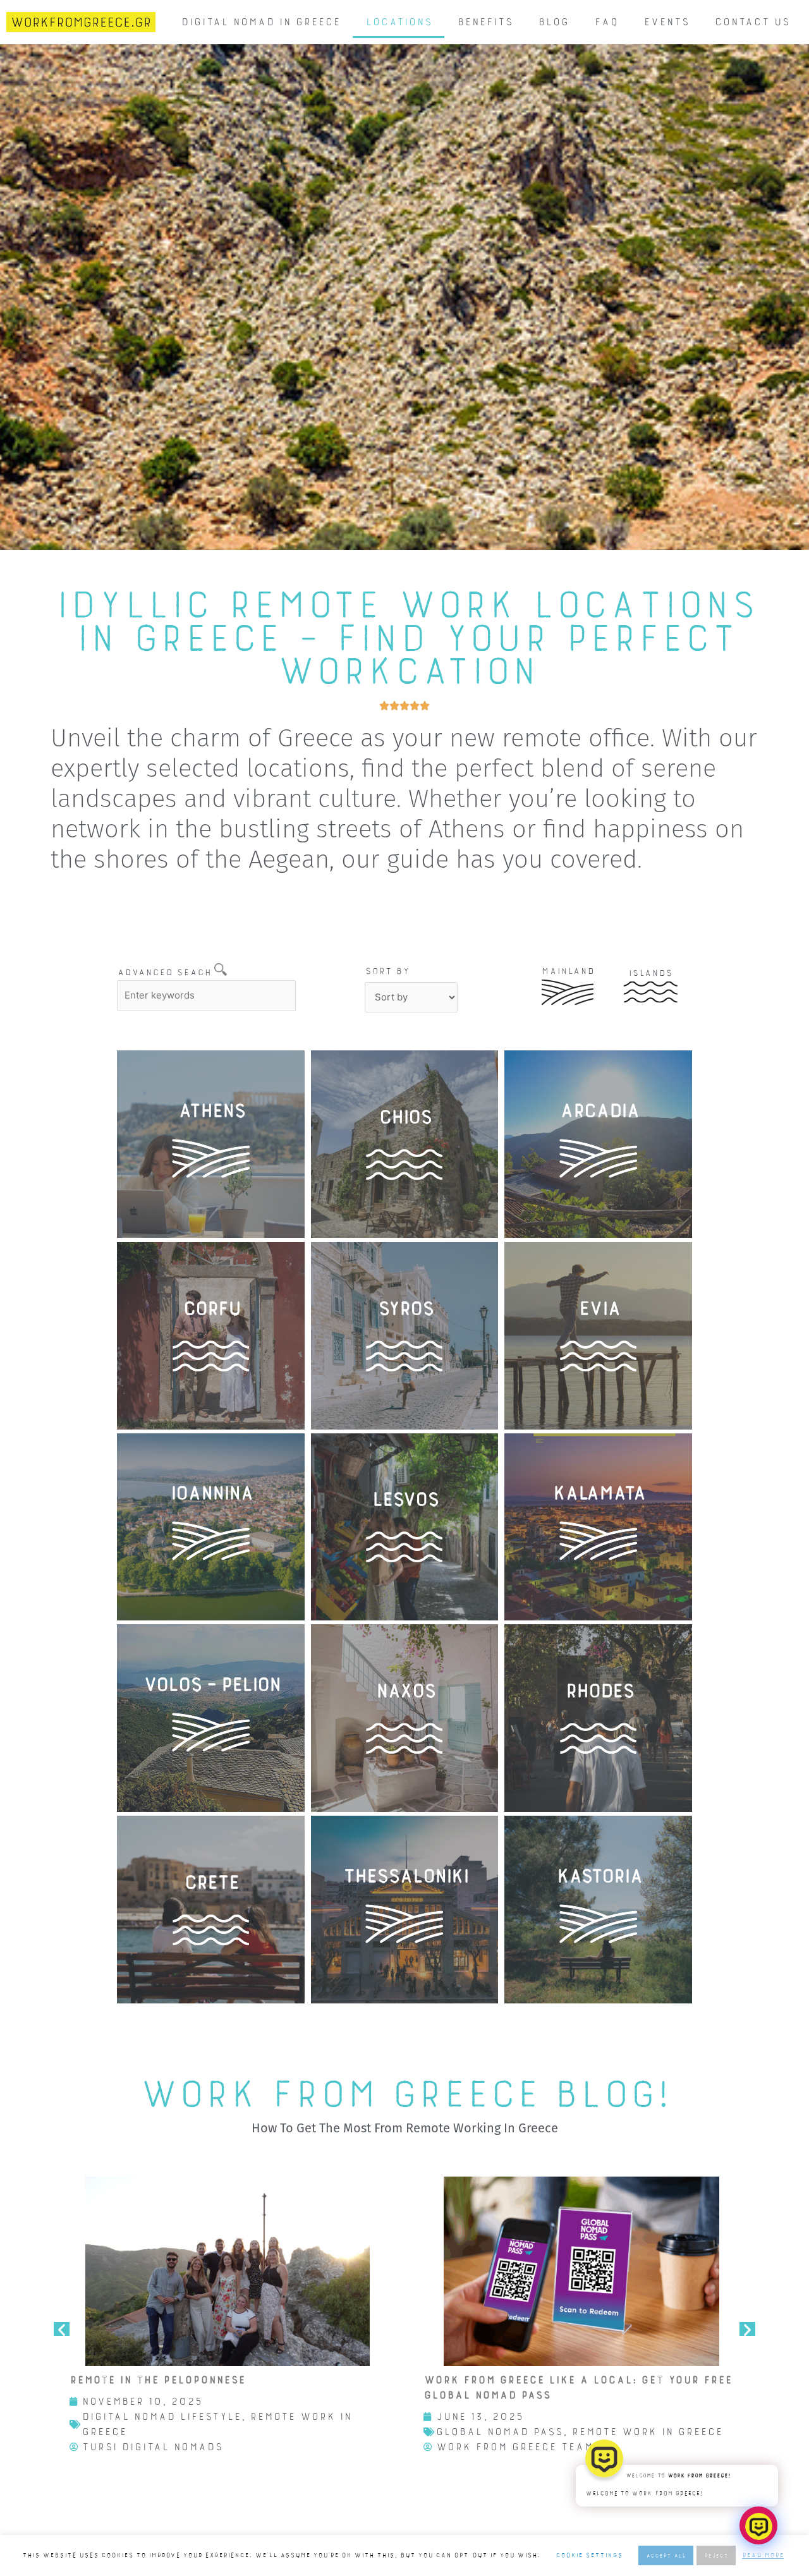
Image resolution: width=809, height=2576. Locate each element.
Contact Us (752, 22)
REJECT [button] (716, 2555)
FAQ (606, 22)
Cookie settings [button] (589, 2555)
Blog (553, 22)
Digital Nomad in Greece (260, 22)
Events (666, 22)
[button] (62, 2329)
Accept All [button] (666, 2555)
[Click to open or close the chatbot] (758, 2525)
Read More (763, 2555)
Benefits (485, 22)
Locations (398, 22)
